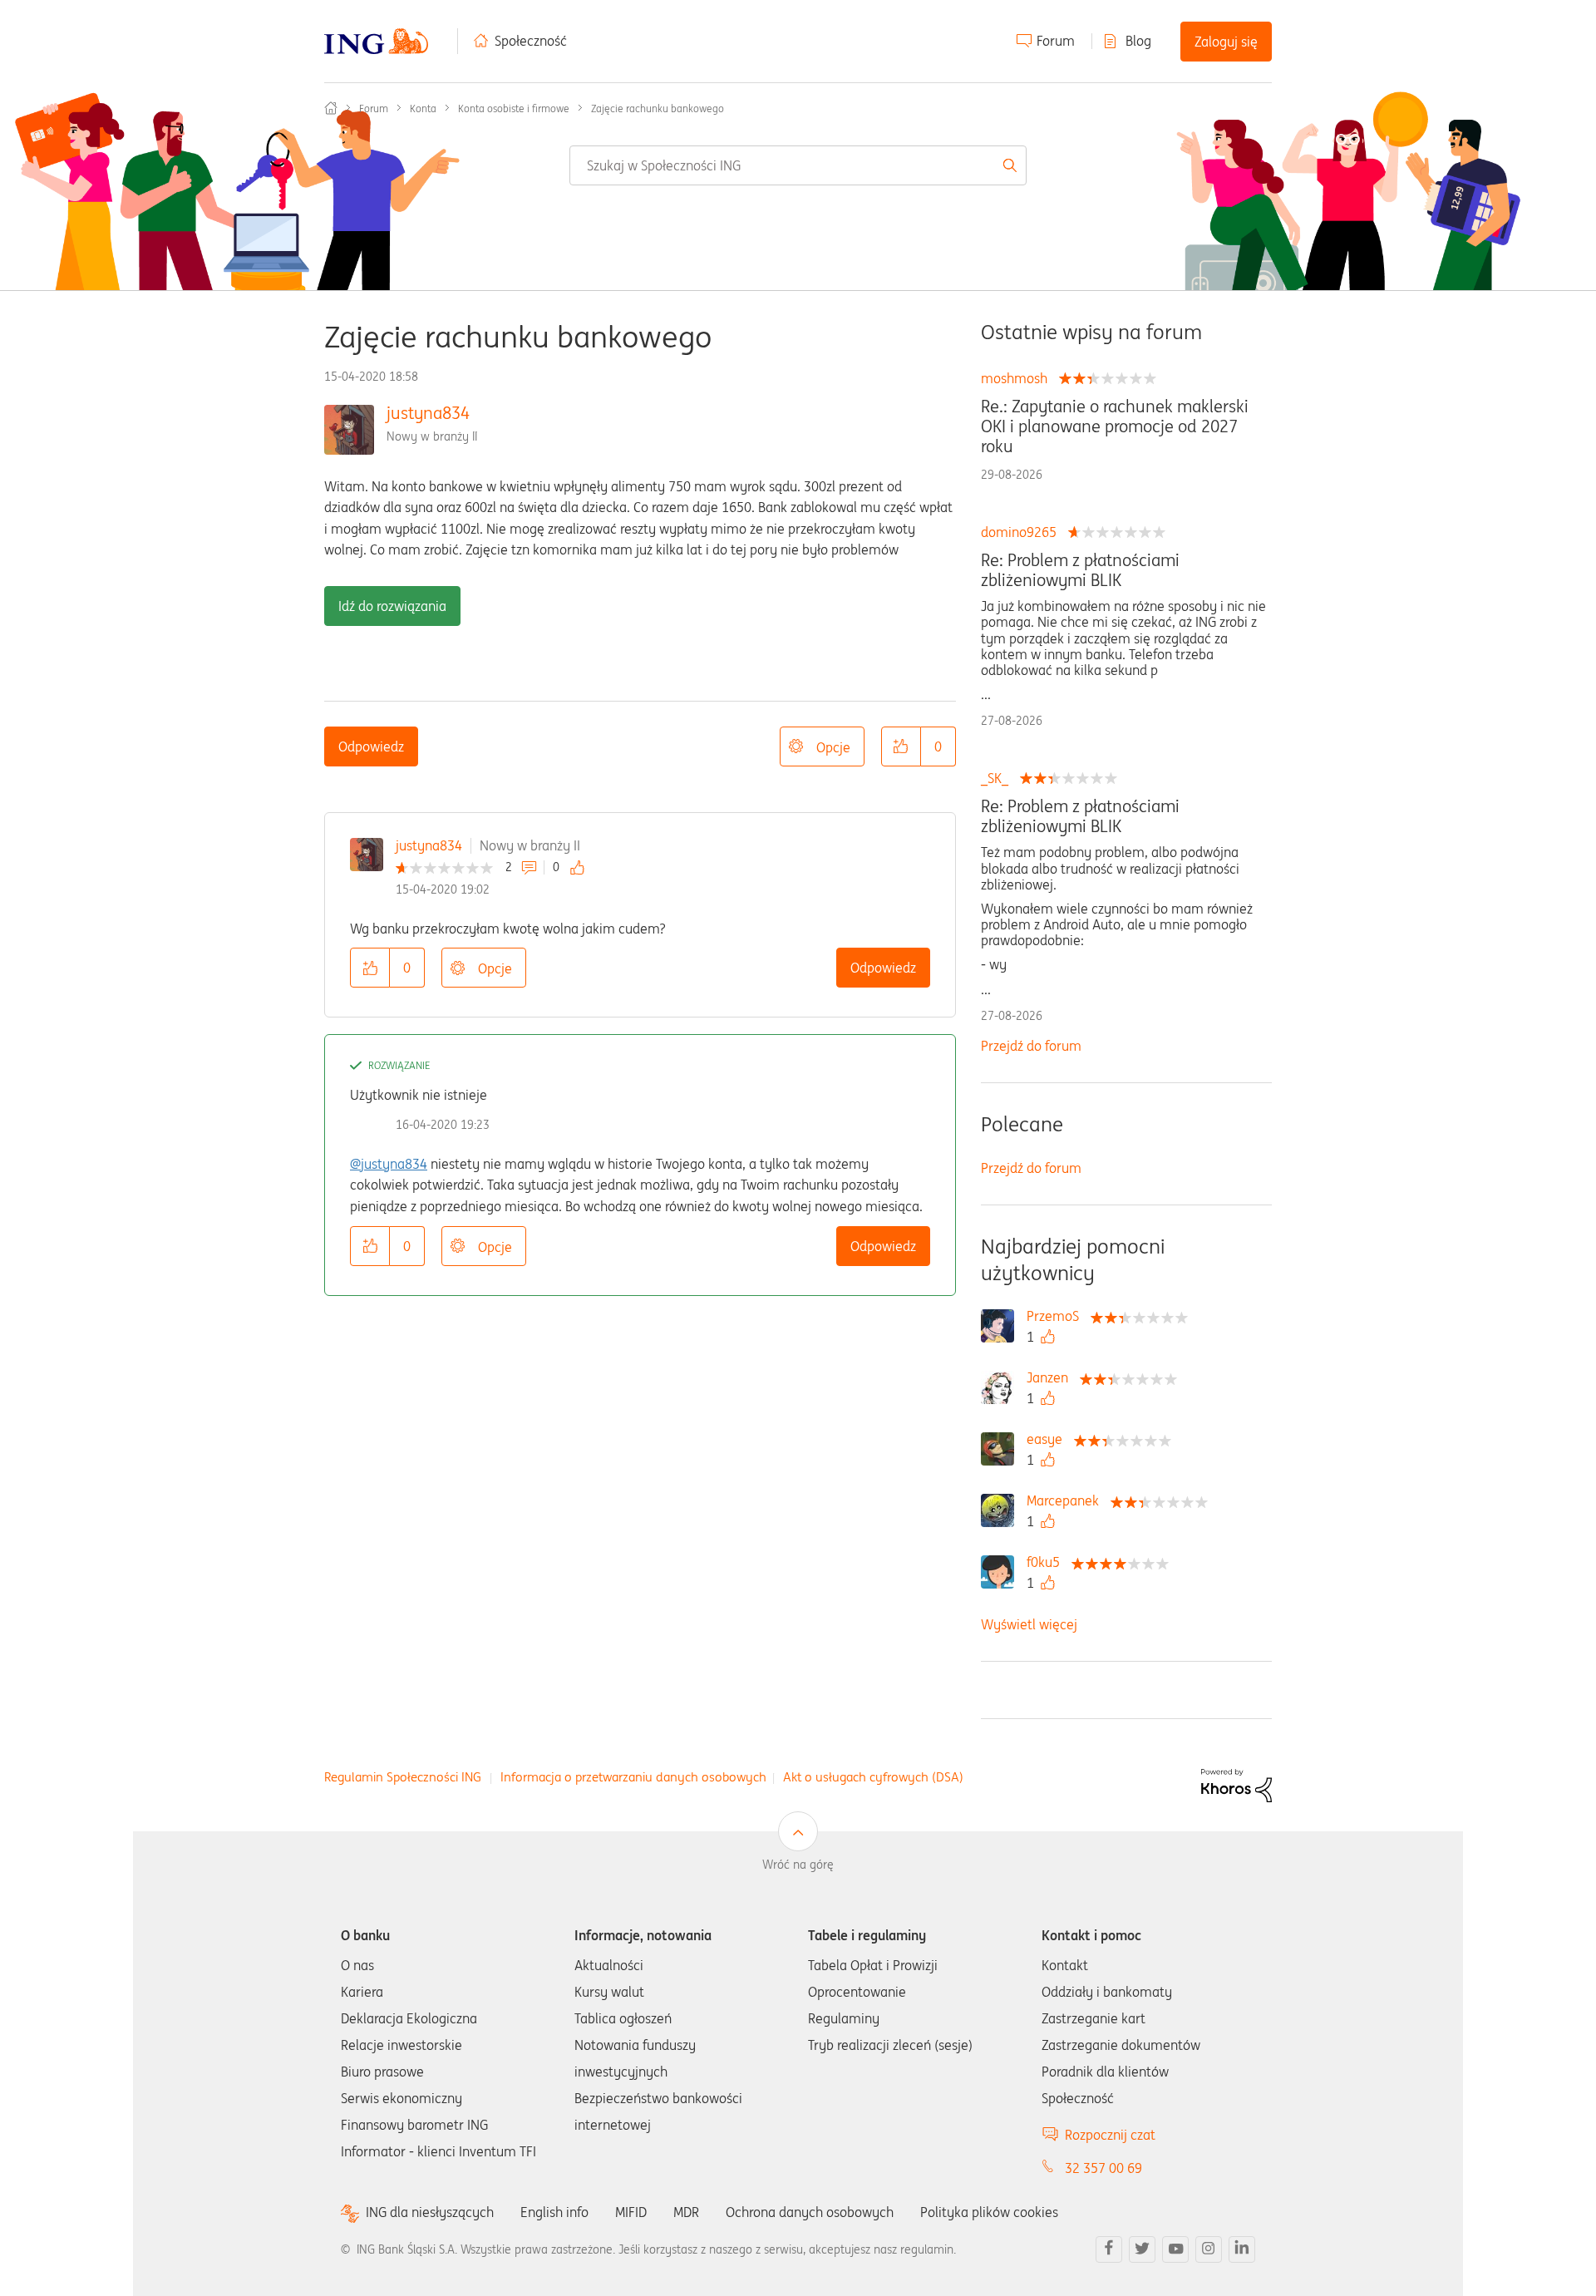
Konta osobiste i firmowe (514, 108)
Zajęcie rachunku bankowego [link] (658, 108)
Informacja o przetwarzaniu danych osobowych (633, 1777)
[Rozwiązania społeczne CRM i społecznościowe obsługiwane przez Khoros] (1236, 1784)
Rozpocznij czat (1110, 2135)
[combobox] (798, 165)
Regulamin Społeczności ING (403, 1777)
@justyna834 (389, 1164)
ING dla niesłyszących (430, 2212)
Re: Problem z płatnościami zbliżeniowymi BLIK (1080, 570)
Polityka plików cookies (989, 2212)
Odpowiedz (371, 746)
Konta (423, 108)
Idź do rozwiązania (392, 606)
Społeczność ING (331, 108)
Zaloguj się (1226, 42)
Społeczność (531, 41)
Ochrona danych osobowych (810, 2212)
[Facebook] (1109, 2249)
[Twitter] (1142, 2249)
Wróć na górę (798, 1865)
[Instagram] (1209, 2249)
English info (554, 2212)
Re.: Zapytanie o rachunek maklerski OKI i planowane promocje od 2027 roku (1115, 426)
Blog (1138, 41)
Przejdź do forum (1031, 1046)
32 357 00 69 (1103, 2168)
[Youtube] (1175, 2249)
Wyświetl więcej (1029, 1624)
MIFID (631, 2212)
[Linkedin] (1242, 2249)
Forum (1056, 41)
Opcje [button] (833, 747)
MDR (686, 2212)
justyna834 (428, 413)
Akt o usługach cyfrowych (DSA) (873, 1777)
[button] (901, 746)
